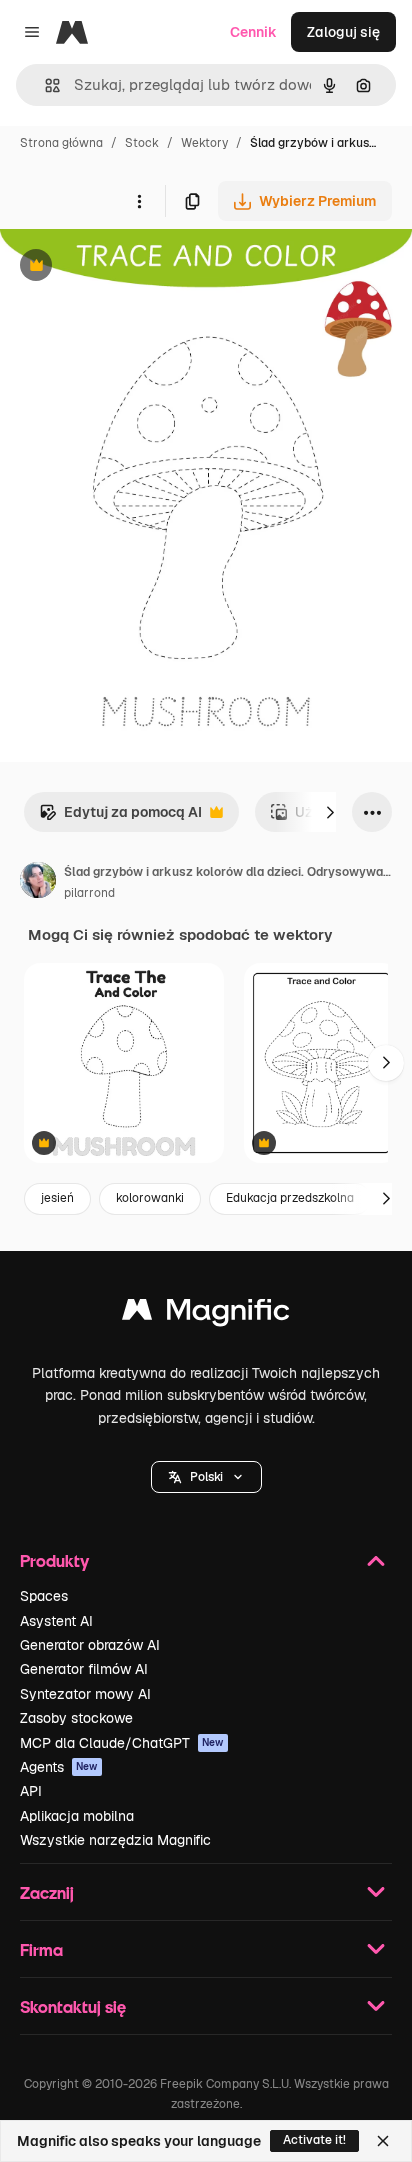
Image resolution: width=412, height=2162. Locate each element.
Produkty (54, 1560)
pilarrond (89, 893)
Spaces (44, 1596)
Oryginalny (138, 267)
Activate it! (314, 2140)
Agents (59, 1767)
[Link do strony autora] (38, 883)
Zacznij (47, 1892)
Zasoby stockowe (76, 1718)
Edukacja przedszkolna (290, 1198)
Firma (41, 1949)
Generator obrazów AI (90, 1645)
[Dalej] (330, 812)
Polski (206, 1477)
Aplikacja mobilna (77, 1816)
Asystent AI (56, 1621)
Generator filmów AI (84, 1669)
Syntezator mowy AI (85, 1694)
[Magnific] (206, 1314)
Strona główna (61, 143)
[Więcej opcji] (139, 201)
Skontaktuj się (73, 2006)
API (31, 1791)
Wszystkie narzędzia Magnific (115, 1840)
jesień (57, 1198)
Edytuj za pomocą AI (120, 817)
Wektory (204, 143)
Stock (142, 143)
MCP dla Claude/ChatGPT (122, 1743)
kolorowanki (150, 1198)
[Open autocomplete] (44, 85)
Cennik (253, 32)
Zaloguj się (343, 32)
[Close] (383, 2141)
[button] (206, 1477)
